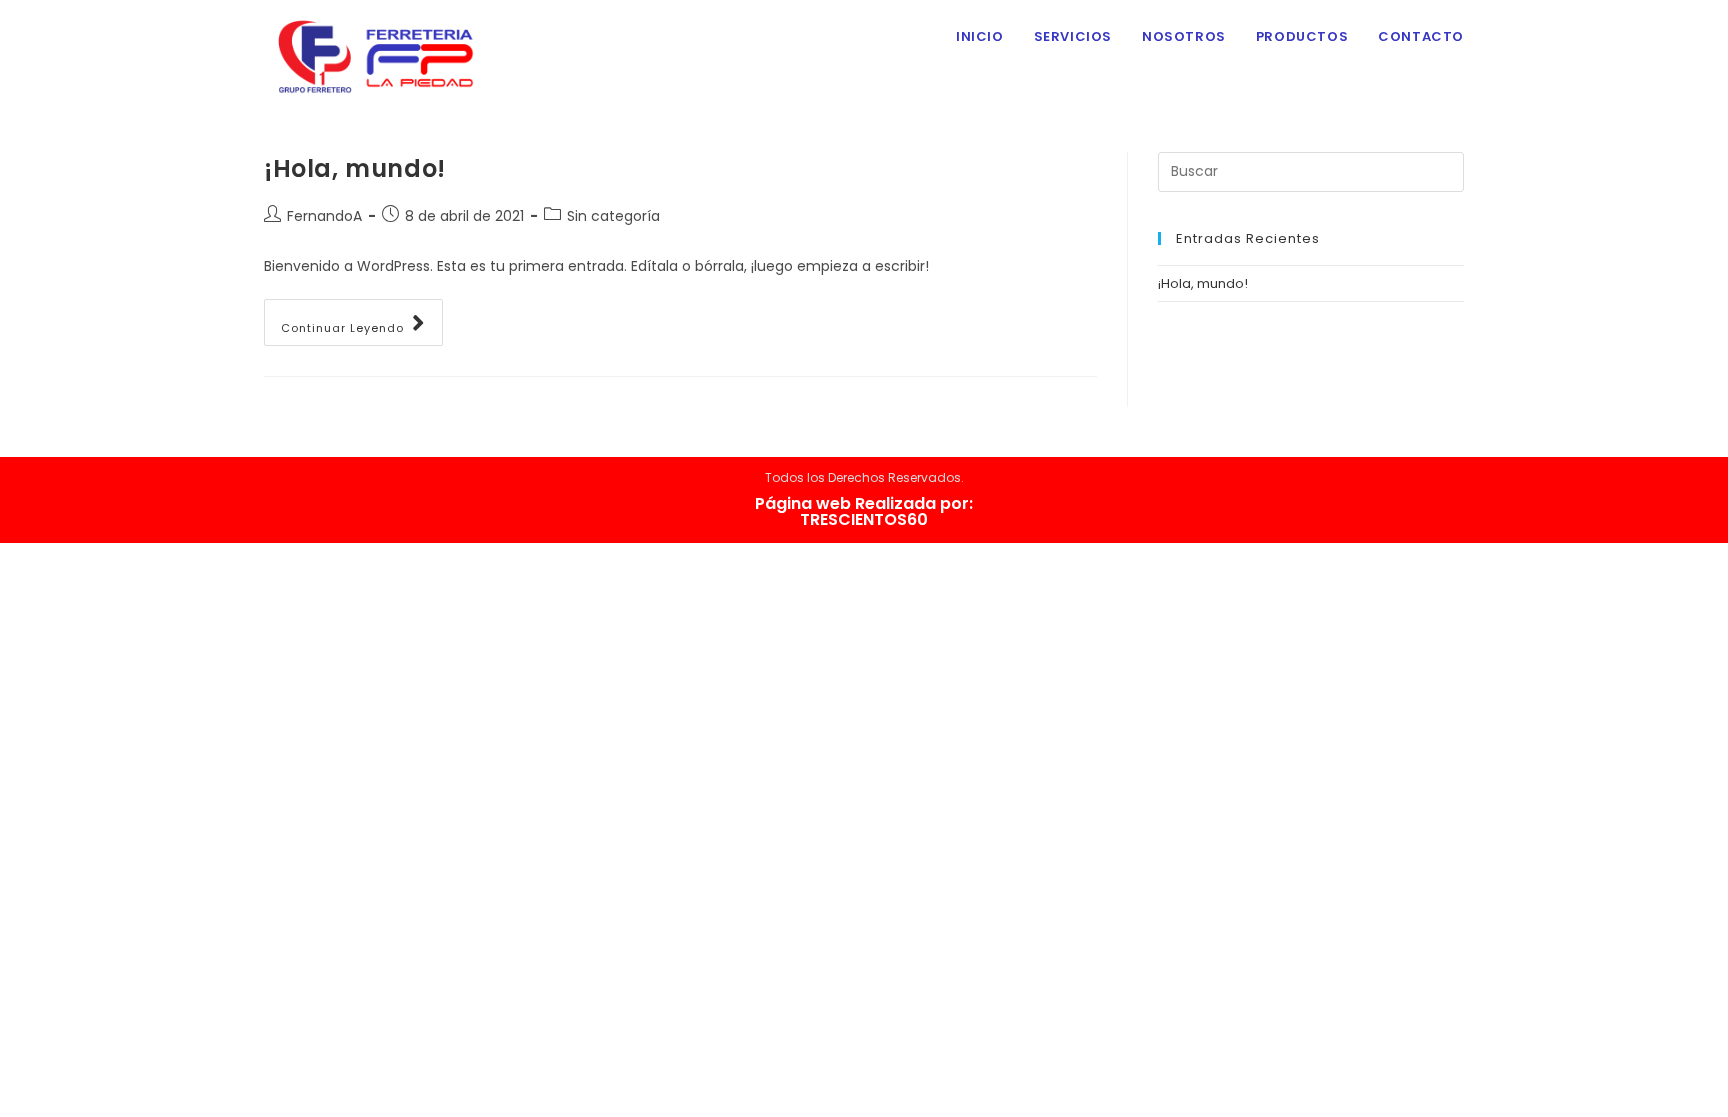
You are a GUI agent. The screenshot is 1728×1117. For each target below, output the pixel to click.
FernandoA (324, 216)
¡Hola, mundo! (355, 168)
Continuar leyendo (342, 328)
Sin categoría (613, 216)
